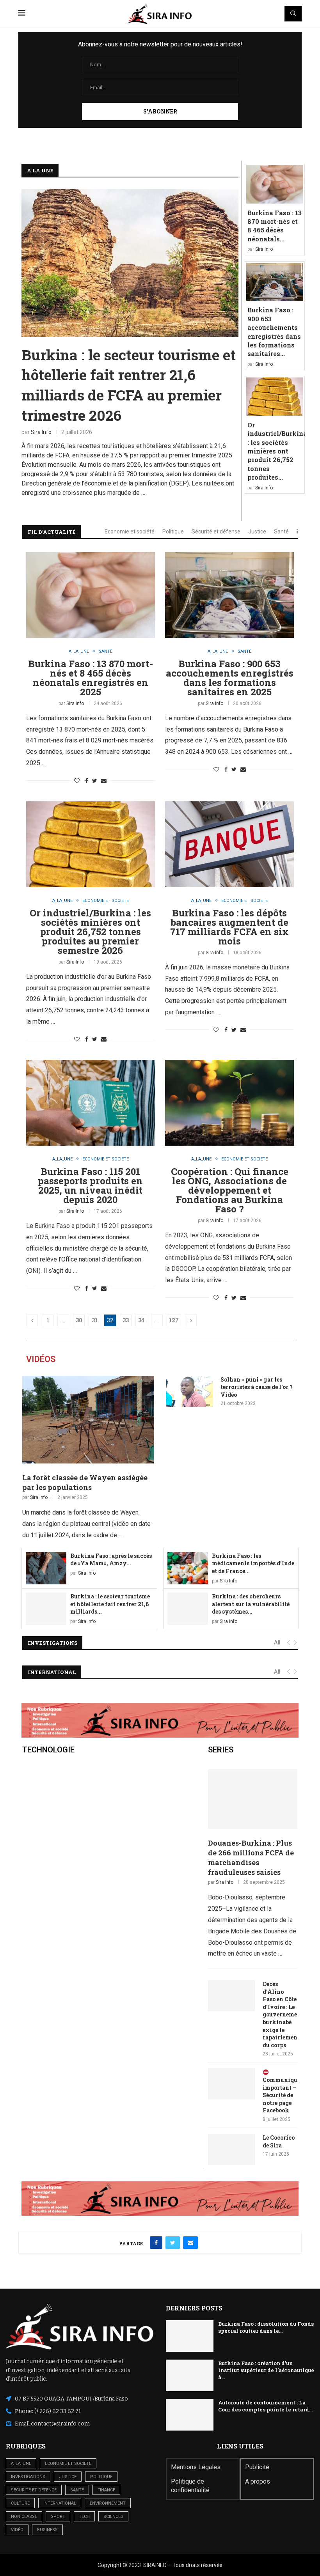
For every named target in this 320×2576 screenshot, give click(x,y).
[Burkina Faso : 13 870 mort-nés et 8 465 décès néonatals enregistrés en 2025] (275, 184)
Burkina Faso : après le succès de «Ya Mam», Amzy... (111, 1560)
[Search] (293, 14)
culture (20, 2503)
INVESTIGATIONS (52, 1643)
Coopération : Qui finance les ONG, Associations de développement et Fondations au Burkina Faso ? (230, 1190)
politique (101, 2477)
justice (68, 2477)
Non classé (24, 2517)
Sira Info (41, 432)
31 (95, 1320)
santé (77, 2490)
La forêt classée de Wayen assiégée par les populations (85, 1482)
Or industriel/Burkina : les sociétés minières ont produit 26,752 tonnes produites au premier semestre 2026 (90, 932)
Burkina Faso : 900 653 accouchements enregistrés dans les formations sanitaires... (274, 332)
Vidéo (17, 2530)
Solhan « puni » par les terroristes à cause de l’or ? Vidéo (257, 1387)
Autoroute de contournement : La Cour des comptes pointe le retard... (265, 2406)
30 (79, 1320)
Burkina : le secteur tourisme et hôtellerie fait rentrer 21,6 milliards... (110, 1604)
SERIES (221, 1750)
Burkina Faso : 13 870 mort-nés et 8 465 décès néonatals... (275, 226)
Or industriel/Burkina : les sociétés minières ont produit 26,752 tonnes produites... (277, 451)
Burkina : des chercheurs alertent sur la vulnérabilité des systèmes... (251, 1604)
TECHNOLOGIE (48, 1750)
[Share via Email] (104, 781)
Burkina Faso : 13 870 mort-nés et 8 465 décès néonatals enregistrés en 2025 (91, 678)
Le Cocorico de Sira (279, 2141)
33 (126, 1320)
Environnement (108, 2503)
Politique (173, 531)
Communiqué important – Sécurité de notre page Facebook (280, 2095)
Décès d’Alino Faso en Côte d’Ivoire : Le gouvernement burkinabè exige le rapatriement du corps (280, 2014)
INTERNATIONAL (52, 1672)
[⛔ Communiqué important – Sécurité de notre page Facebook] (231, 2084)
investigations (28, 2477)
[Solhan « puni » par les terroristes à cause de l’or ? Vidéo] (189, 1391)
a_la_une (21, 2463)
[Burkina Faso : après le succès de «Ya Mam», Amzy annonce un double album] (46, 1568)
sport (58, 2517)
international (60, 2503)
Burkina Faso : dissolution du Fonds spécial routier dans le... (266, 2327)
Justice (257, 531)
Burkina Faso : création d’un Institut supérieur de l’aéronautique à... (266, 2370)
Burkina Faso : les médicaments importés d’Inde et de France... (253, 1563)
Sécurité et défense (216, 531)
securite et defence (34, 2490)
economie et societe (68, 2463)
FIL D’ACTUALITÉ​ (52, 532)
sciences (113, 2517)
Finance (106, 2490)
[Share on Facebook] (87, 781)
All (277, 1642)
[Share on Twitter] (95, 781)
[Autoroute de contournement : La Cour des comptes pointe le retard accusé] (190, 2415)
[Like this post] (77, 781)
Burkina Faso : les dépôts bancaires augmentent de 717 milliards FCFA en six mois (229, 927)
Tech (84, 2517)
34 (141, 1320)
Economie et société (130, 531)
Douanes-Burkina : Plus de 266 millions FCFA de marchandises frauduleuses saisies (251, 1858)
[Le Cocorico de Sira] (231, 2149)
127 (174, 1320)
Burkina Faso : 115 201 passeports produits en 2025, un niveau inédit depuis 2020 (90, 1185)
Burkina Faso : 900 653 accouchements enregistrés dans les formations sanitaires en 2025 (230, 678)
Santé (281, 531)
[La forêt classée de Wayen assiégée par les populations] (88, 1420)
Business (47, 2530)
